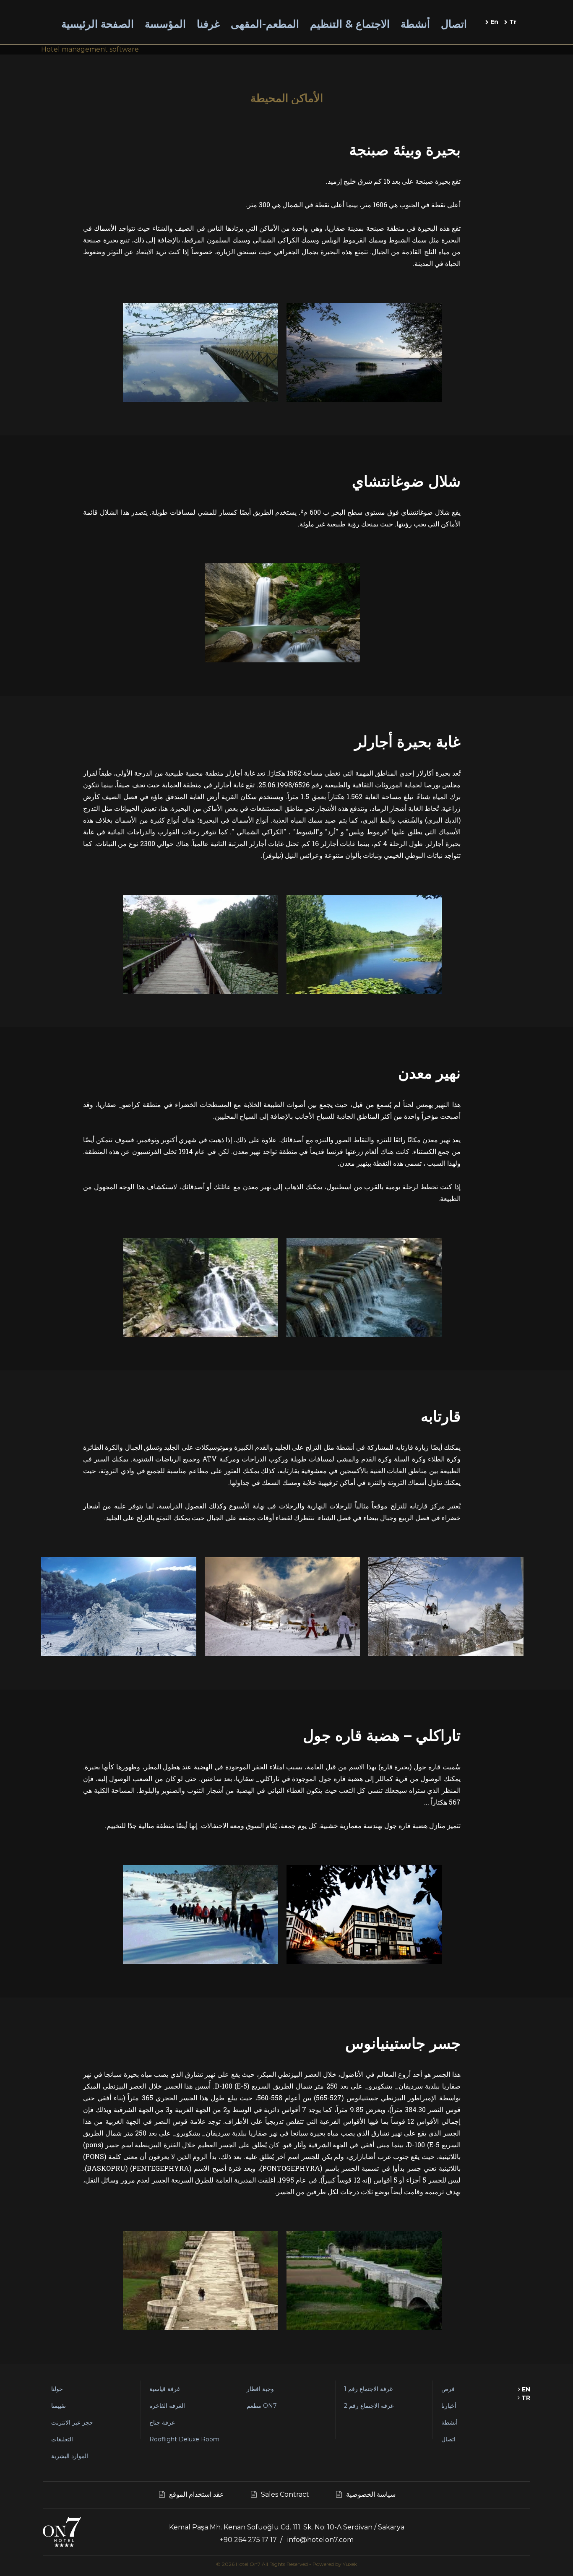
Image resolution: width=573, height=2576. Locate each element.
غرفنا (208, 24)
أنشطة (415, 24)
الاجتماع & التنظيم (350, 24)
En (494, 22)
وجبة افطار (260, 2389)
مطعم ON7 (262, 2406)
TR (525, 2398)
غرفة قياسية (165, 2389)
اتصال (454, 24)
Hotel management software (90, 49)
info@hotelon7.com (320, 2540)
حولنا (57, 2389)
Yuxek (350, 2564)
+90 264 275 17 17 (248, 2540)
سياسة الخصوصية (371, 2494)
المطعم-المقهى (265, 24)
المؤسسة (165, 24)
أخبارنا (449, 2406)
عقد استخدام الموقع (197, 2494)
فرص (448, 2389)
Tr (512, 22)
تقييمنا (59, 2406)
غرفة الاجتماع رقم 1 (368, 2389)
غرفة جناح (162, 2422)
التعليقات (62, 2439)
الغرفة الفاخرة (167, 2406)
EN (525, 2389)
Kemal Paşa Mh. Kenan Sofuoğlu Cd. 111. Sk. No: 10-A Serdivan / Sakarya (287, 2527)
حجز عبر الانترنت (72, 2422)
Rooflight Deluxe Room (184, 2439)
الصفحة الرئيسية (98, 24)
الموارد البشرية (70, 2456)
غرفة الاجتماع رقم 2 (369, 2406)
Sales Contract (285, 2494)
